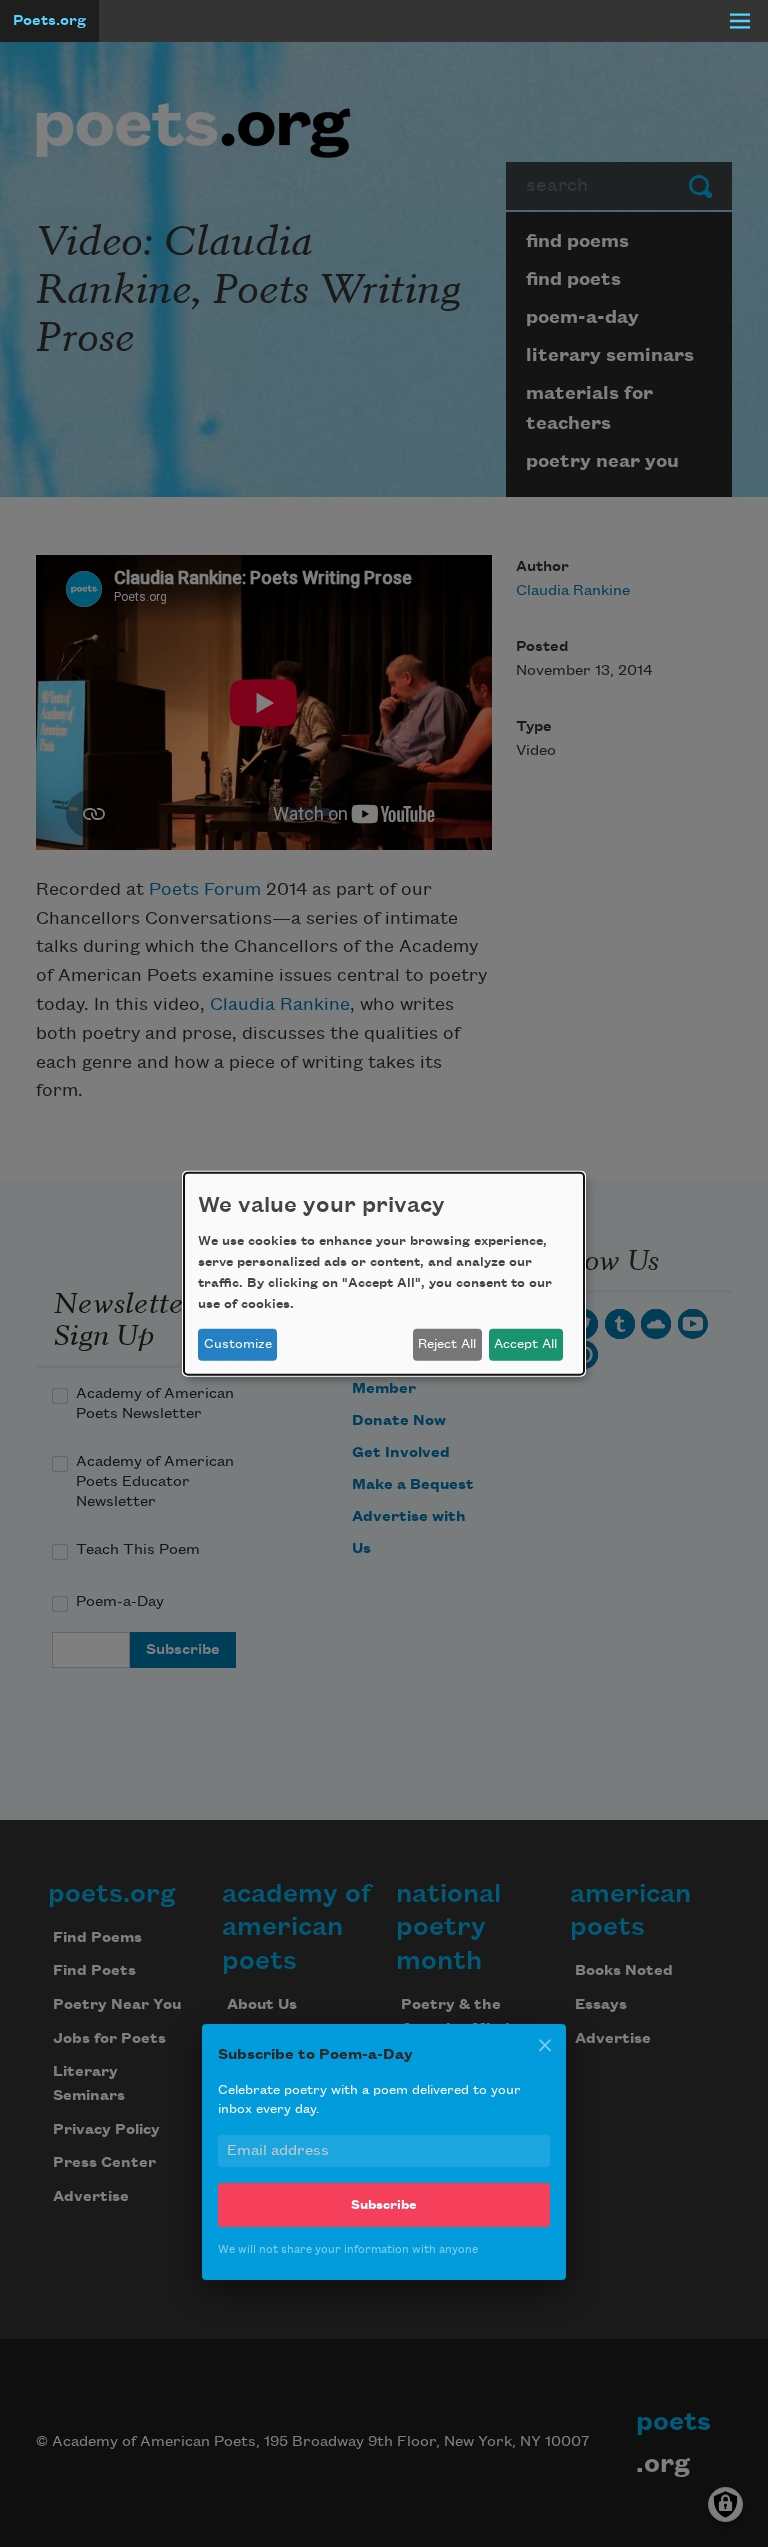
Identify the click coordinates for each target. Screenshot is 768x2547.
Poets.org (49, 21)
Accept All (525, 1344)
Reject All (447, 1344)
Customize (238, 1344)
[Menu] (740, 21)
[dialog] (384, 1273)
